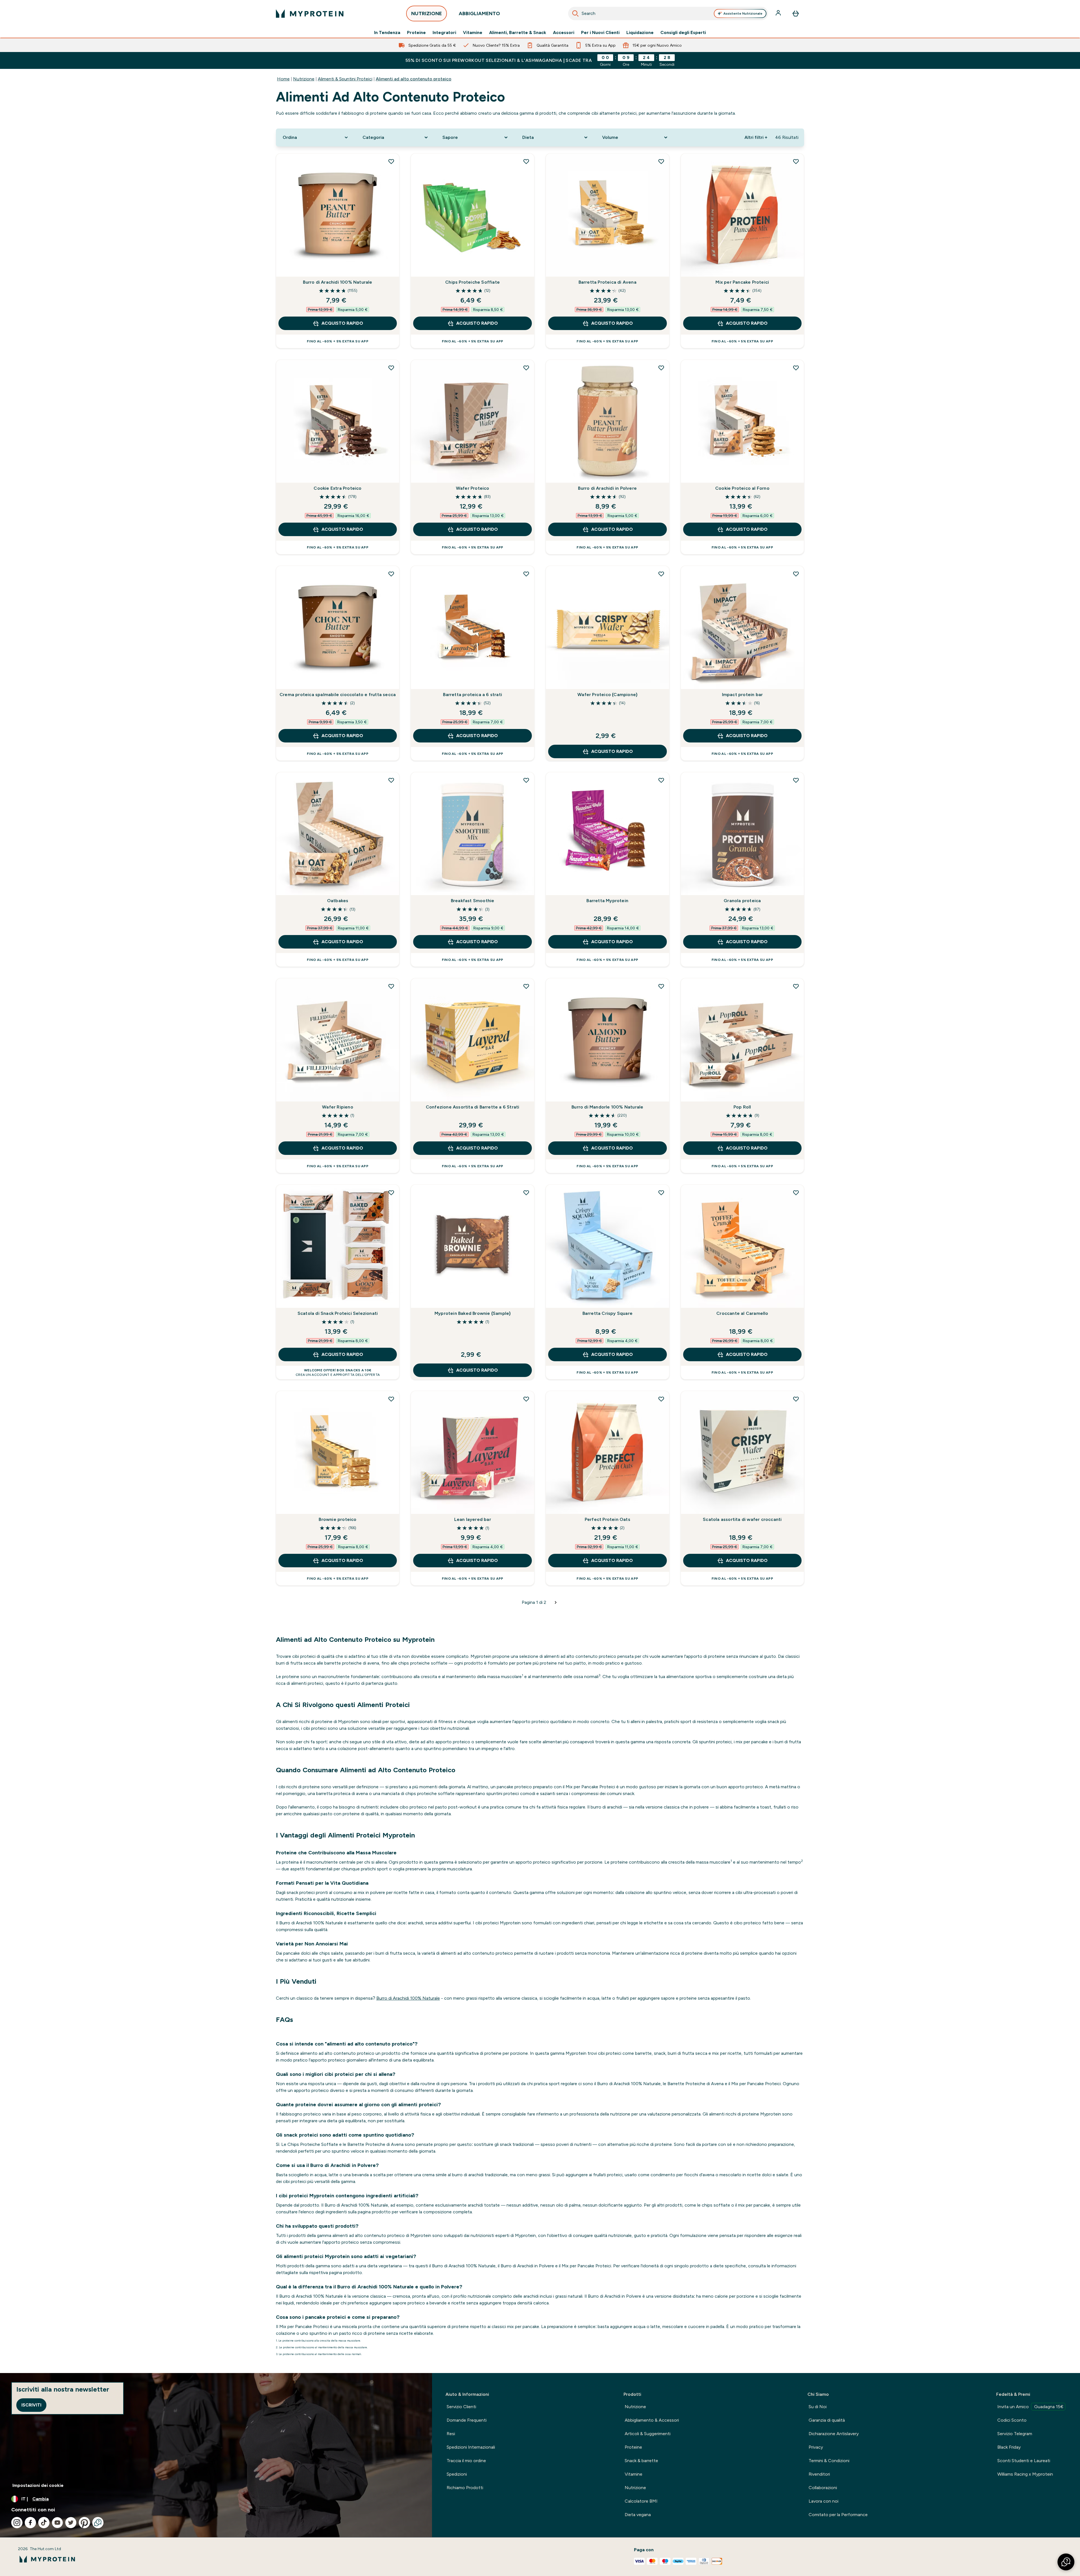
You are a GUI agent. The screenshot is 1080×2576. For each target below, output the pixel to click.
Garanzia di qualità (827, 2420)
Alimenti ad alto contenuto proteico (414, 79)
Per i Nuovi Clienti (600, 33)
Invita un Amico (1030, 2407)
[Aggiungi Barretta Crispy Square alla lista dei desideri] (661, 1193)
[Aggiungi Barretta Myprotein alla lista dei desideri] (661, 780)
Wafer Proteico (473, 488)
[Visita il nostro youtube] (57, 2523)
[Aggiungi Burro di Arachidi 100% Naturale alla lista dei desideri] (391, 161)
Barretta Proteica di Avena (607, 282)
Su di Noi (818, 2407)
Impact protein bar (742, 695)
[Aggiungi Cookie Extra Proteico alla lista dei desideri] (391, 368)
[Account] (779, 13)
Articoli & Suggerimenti (648, 2434)
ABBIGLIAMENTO (479, 13)
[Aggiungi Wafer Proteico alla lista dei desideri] (526, 368)
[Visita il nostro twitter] (71, 2523)
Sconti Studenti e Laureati (1024, 2461)
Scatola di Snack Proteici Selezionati (338, 1313)
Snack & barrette (641, 2461)
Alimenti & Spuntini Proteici (345, 79)
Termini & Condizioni (829, 2461)
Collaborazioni (823, 2488)
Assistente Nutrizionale (743, 13)
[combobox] (668, 13)
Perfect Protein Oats (607, 1519)
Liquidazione (640, 33)
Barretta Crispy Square (607, 1313)
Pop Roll (742, 1107)
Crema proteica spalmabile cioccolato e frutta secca (338, 695)
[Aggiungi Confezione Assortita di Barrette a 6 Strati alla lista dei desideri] (526, 986)
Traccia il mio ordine (466, 2461)
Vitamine (473, 33)
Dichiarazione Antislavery (834, 2434)
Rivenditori (819, 2474)
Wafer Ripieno (338, 1107)
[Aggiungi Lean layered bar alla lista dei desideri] (526, 1399)
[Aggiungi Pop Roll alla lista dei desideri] (796, 986)
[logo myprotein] (310, 13)
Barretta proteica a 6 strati (472, 695)
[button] (1066, 2562)
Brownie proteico (337, 1519)
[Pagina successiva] (556, 1602)
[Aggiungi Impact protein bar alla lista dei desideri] (796, 574)
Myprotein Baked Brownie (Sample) (472, 1313)
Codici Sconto (1012, 2420)
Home (283, 79)
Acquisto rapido (342, 323)
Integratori (444, 33)
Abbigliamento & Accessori (652, 2420)
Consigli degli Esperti (683, 33)
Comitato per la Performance (838, 2515)
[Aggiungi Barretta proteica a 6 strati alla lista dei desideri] (526, 574)
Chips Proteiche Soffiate (472, 282)
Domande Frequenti (467, 2420)
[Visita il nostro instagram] (17, 2523)
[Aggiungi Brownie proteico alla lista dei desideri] (391, 1399)
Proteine (416, 33)
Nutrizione (304, 79)
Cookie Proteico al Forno (742, 488)
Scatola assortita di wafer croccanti (742, 1519)
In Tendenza (387, 33)
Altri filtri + (756, 137)
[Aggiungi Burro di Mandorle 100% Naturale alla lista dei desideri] (661, 986)
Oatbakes (338, 901)
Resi (451, 2434)
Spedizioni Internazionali (471, 2447)
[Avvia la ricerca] (575, 13)
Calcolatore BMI (641, 2501)
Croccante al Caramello (742, 1313)
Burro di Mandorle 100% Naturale (607, 1107)
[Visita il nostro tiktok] (44, 2523)
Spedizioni (457, 2474)
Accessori (564, 33)
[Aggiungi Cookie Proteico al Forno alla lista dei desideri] (796, 368)
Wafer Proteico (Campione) (607, 695)
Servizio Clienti (461, 2407)
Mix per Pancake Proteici (742, 282)
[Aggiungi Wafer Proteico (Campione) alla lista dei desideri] (661, 574)
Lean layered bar (473, 1519)
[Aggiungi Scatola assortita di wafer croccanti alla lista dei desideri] (796, 1399)
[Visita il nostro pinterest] (84, 2523)
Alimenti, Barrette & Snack (518, 33)
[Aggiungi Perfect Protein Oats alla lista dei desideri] (661, 1399)
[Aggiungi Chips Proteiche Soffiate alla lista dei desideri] (526, 161)
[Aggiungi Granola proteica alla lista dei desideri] (796, 780)
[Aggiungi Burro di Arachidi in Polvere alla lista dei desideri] (661, 368)
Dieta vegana (638, 2515)
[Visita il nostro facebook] (30, 2523)
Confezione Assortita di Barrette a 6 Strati (473, 1107)
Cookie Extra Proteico (337, 488)
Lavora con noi (823, 2501)
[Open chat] (98, 2523)
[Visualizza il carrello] (796, 13)
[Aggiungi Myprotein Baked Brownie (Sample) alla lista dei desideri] (526, 1193)
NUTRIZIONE (427, 13)
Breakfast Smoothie (473, 901)
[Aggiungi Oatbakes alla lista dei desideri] (391, 780)
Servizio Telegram (1015, 2434)
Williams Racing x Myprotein (1025, 2474)
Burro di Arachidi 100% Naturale (337, 282)
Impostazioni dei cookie (38, 2485)
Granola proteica (742, 901)
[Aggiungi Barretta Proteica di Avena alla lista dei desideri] (661, 161)
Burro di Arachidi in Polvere (607, 488)
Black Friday (1009, 2447)
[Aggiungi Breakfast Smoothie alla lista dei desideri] (526, 780)
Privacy (816, 2447)
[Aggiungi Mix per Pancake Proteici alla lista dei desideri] (796, 161)
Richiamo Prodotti (465, 2488)
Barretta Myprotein (607, 901)
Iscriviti (31, 2405)
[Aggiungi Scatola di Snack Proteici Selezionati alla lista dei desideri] (391, 1193)
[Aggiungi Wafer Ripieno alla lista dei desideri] (391, 986)
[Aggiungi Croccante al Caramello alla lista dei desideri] (796, 1193)
